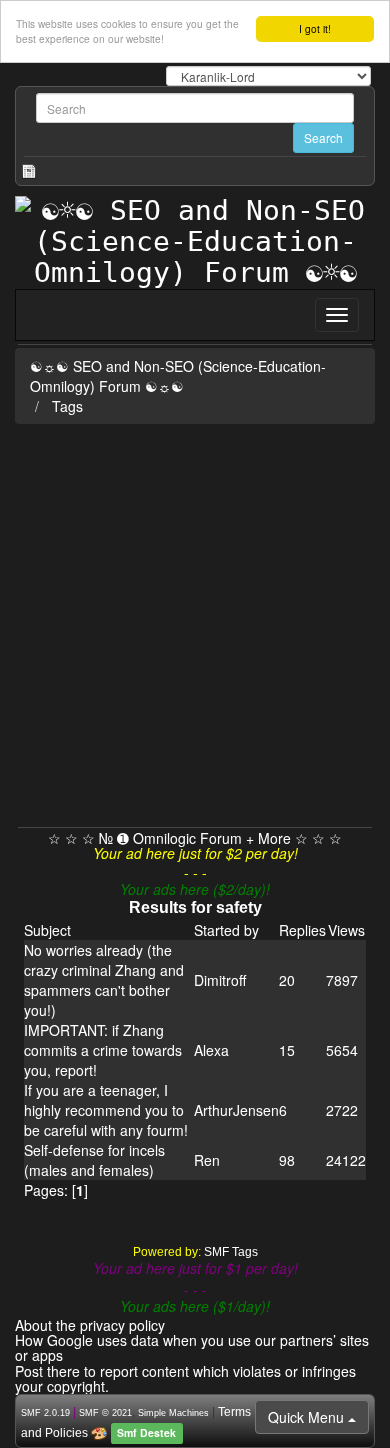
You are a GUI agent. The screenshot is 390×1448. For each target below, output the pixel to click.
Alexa (211, 1050)
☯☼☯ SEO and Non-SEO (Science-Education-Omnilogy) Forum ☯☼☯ (178, 376)
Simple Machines (173, 1413)
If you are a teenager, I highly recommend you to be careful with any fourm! (106, 1110)
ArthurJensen (236, 1110)
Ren (207, 1160)
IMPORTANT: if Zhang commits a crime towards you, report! (103, 1050)
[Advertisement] (195, 622)
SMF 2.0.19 (45, 1413)
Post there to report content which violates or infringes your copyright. (185, 1378)
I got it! (315, 28)
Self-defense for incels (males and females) (94, 1160)
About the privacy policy (90, 1325)
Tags (67, 406)
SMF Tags (231, 1252)
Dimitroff (220, 980)
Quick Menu (308, 1417)
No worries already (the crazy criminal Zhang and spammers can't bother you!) (104, 980)
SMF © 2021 (105, 1413)
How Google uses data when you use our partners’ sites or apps (192, 1347)
